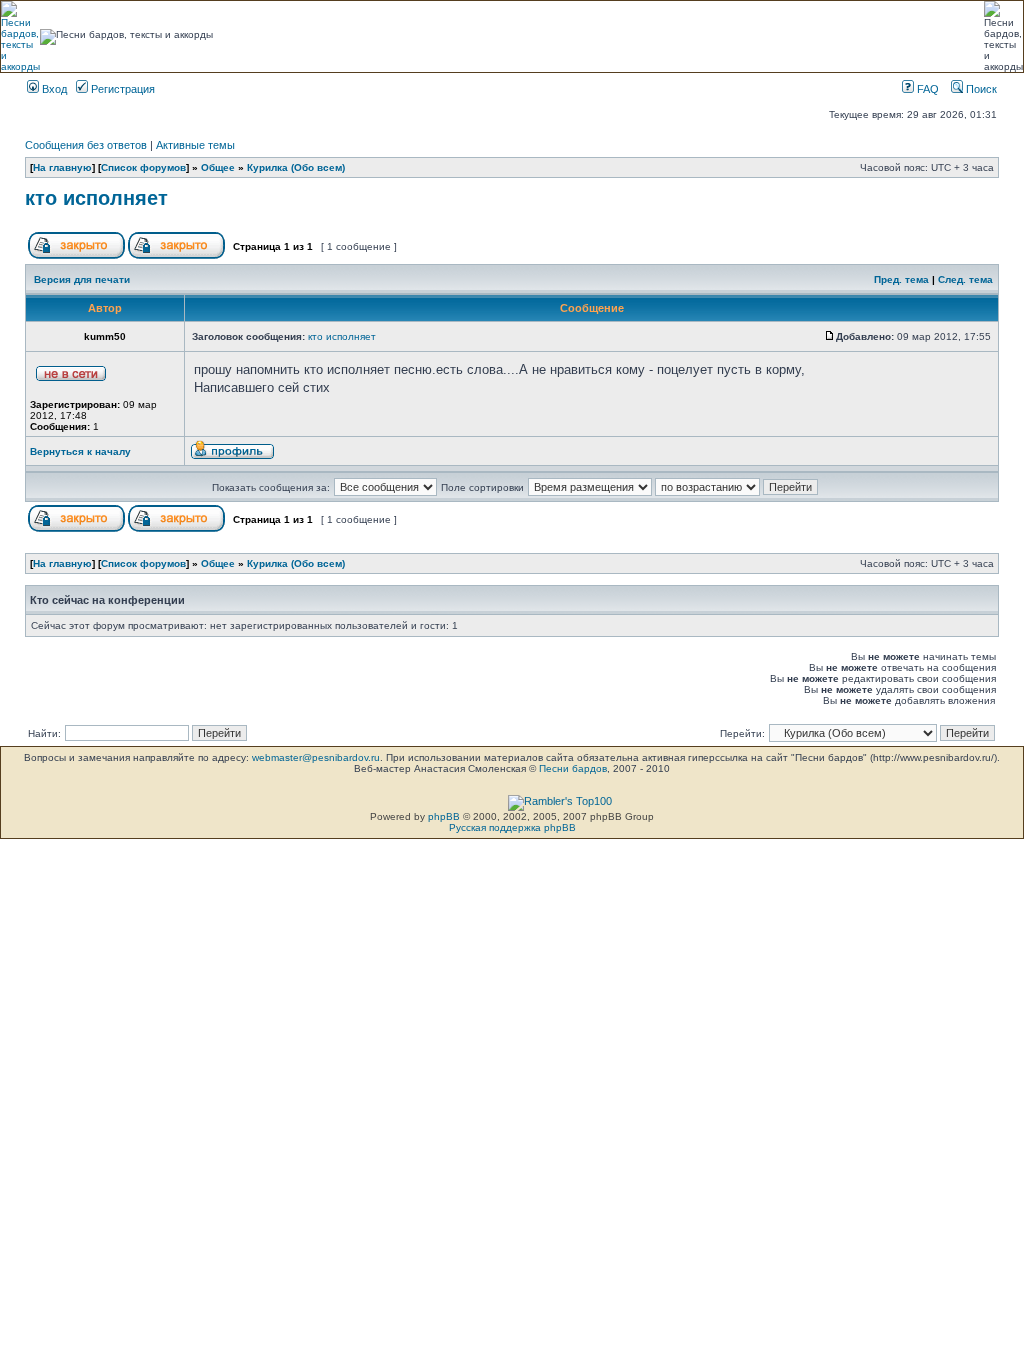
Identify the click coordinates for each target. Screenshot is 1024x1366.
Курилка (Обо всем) (296, 167)
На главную (62, 167)
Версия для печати (82, 279)
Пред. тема (901, 279)
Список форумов (143, 167)
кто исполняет (96, 198)
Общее (218, 167)
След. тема (965, 279)
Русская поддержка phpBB (512, 827)
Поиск (980, 89)
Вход (53, 89)
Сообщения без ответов (86, 145)
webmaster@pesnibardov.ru (316, 757)
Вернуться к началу (80, 451)
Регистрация (121, 89)
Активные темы (195, 145)
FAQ (926, 89)
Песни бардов (573, 768)
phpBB (444, 816)
